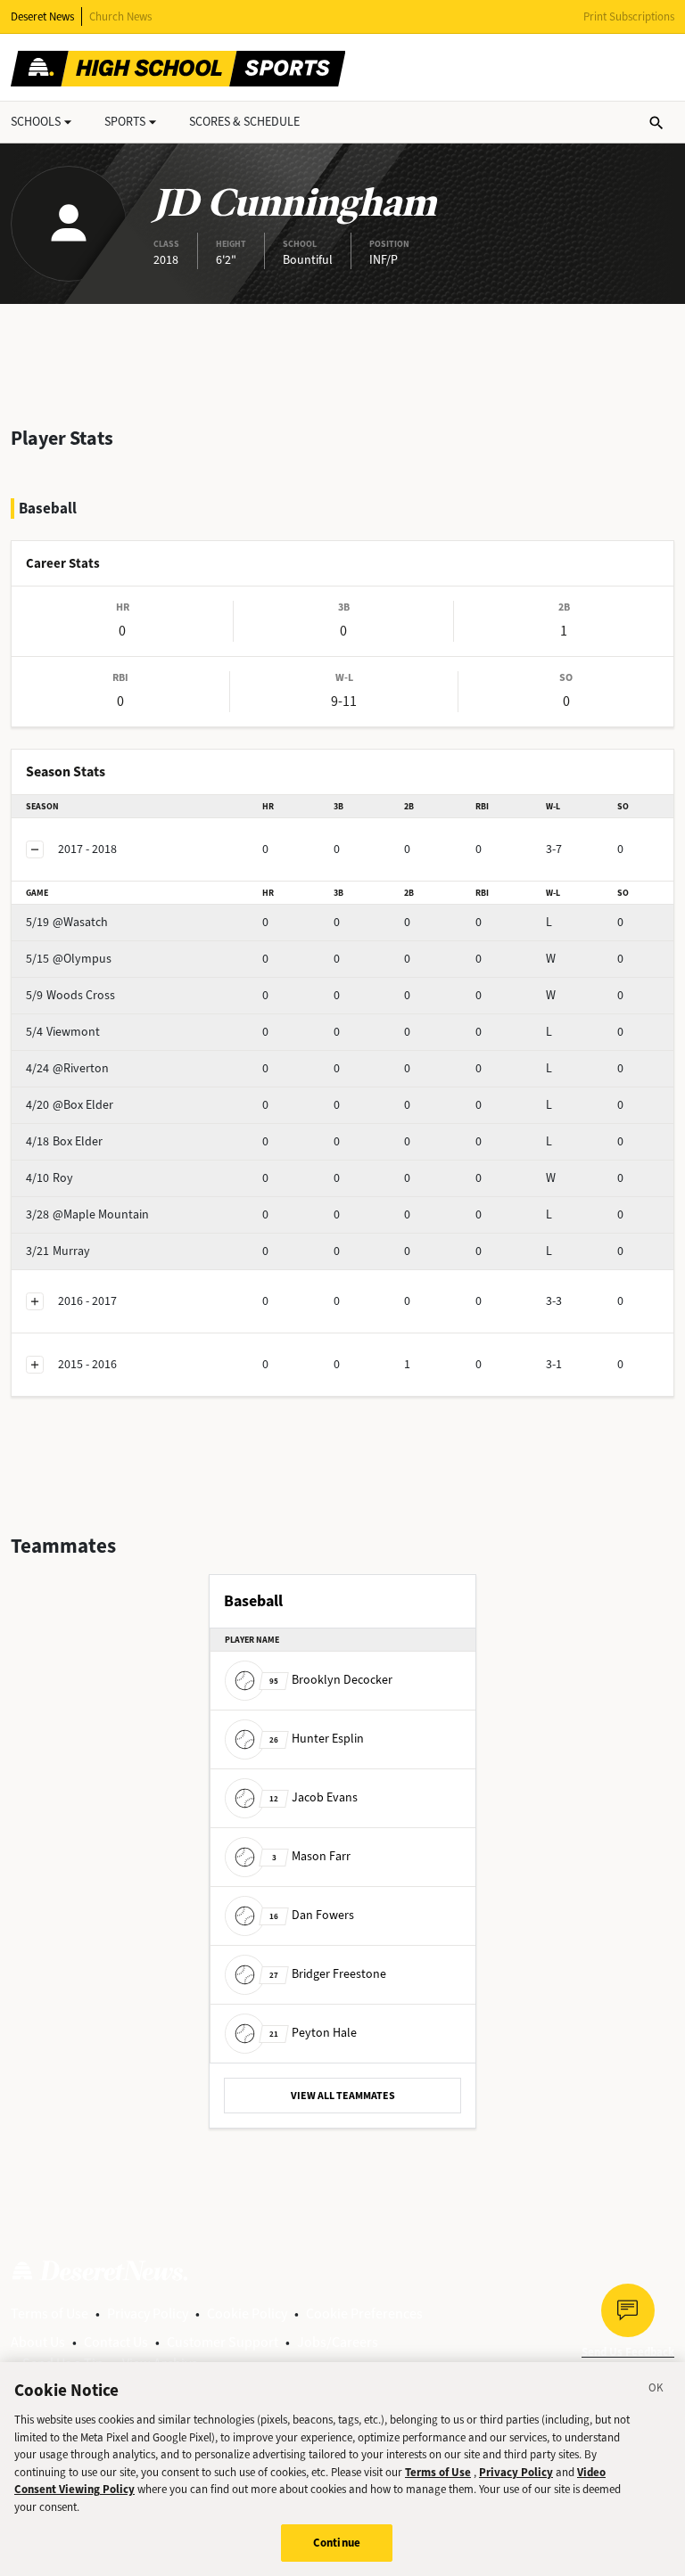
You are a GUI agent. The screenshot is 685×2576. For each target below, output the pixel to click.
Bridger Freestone (328, 1974)
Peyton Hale (313, 2033)
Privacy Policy (148, 2313)
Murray (58, 1251)
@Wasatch (67, 922)
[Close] (656, 2391)
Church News (120, 16)
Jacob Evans (314, 1797)
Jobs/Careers (338, 2342)
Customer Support (223, 2342)
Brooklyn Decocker (331, 1680)
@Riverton (67, 1068)
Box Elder (64, 1141)
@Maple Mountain (87, 1214)
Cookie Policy (247, 2313)
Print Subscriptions (629, 16)
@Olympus (69, 959)
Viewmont (63, 1032)
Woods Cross (70, 995)
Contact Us (116, 2342)
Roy (50, 1178)
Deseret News (42, 16)
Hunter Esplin (317, 1739)
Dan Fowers (312, 1915)
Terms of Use (50, 2313)
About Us (38, 2342)
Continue (337, 2543)
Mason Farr (311, 1856)
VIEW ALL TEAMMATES (343, 2096)
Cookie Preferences (364, 2313)
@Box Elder (70, 1105)
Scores (244, 122)
